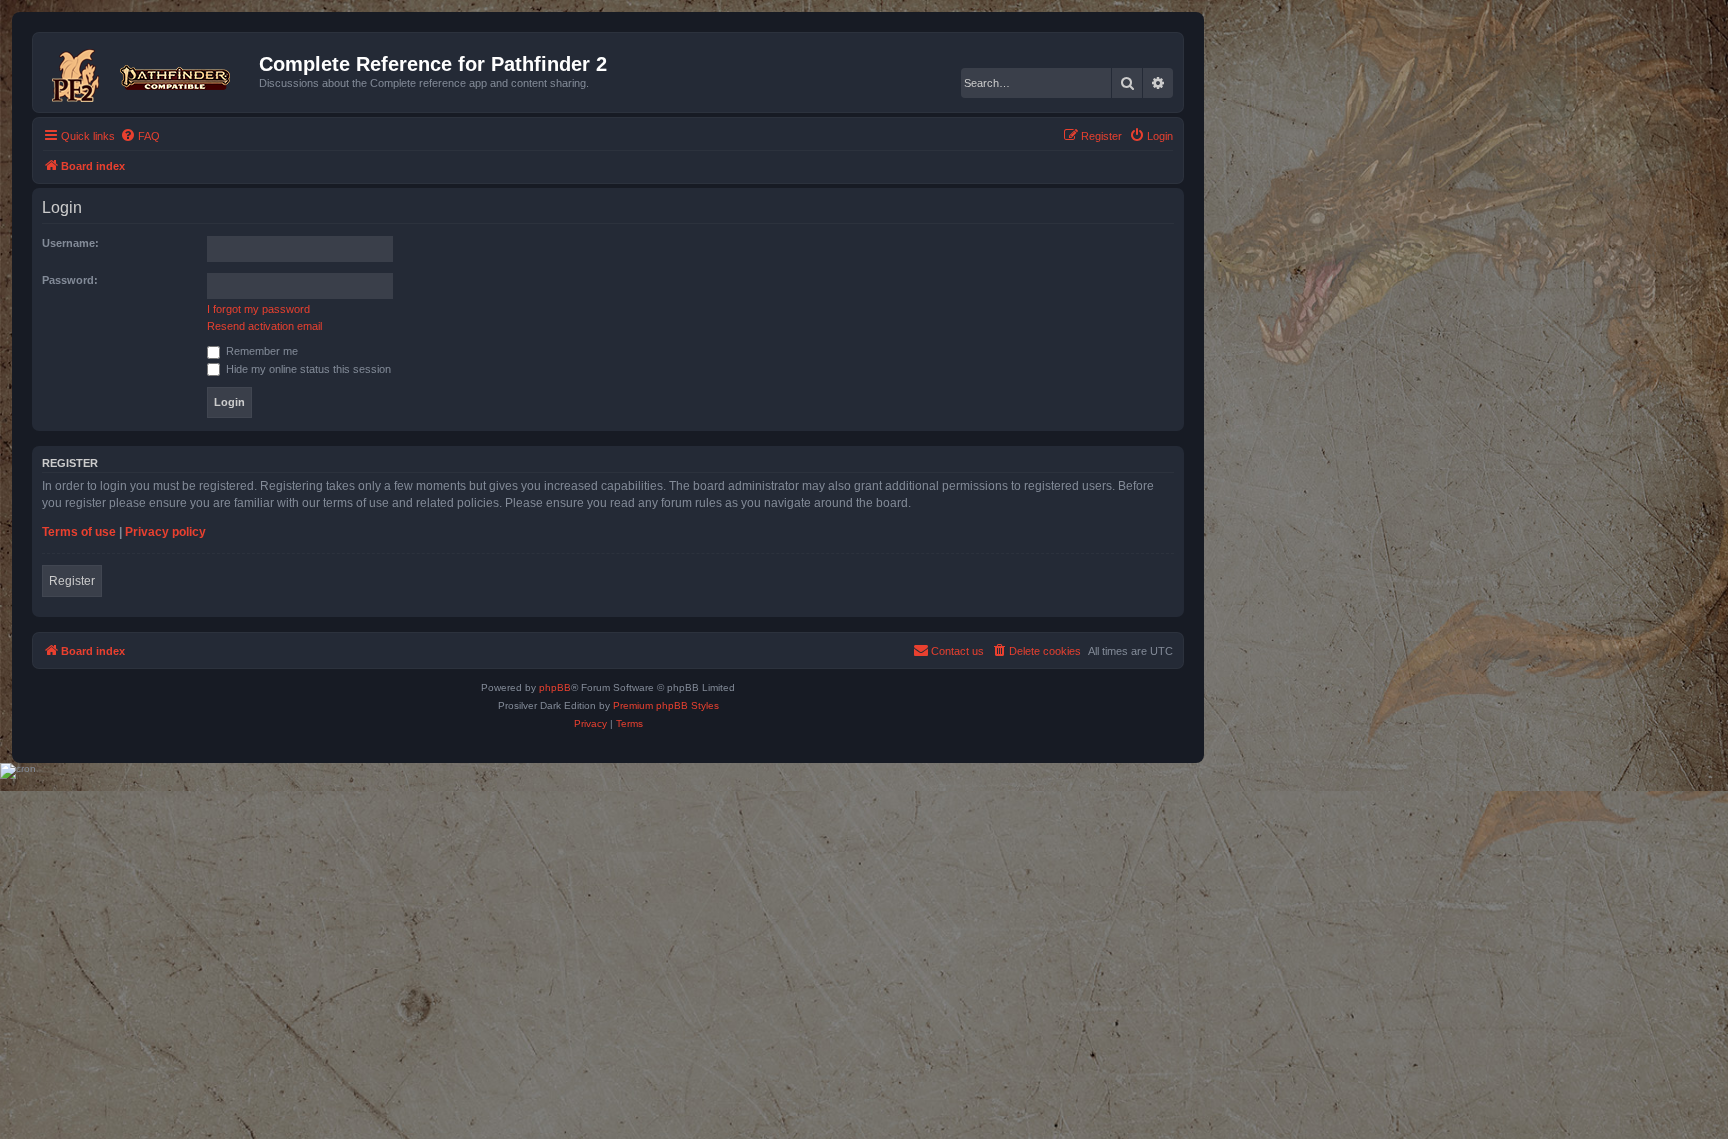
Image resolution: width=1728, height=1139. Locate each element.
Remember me (260, 351)
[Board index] (148, 72)
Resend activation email (264, 326)
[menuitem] (140, 136)
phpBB (555, 687)
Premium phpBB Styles (666, 705)
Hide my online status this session (307, 369)
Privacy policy (165, 532)
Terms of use (79, 532)
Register (72, 581)
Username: (70, 243)
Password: (70, 280)
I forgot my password (258, 309)
